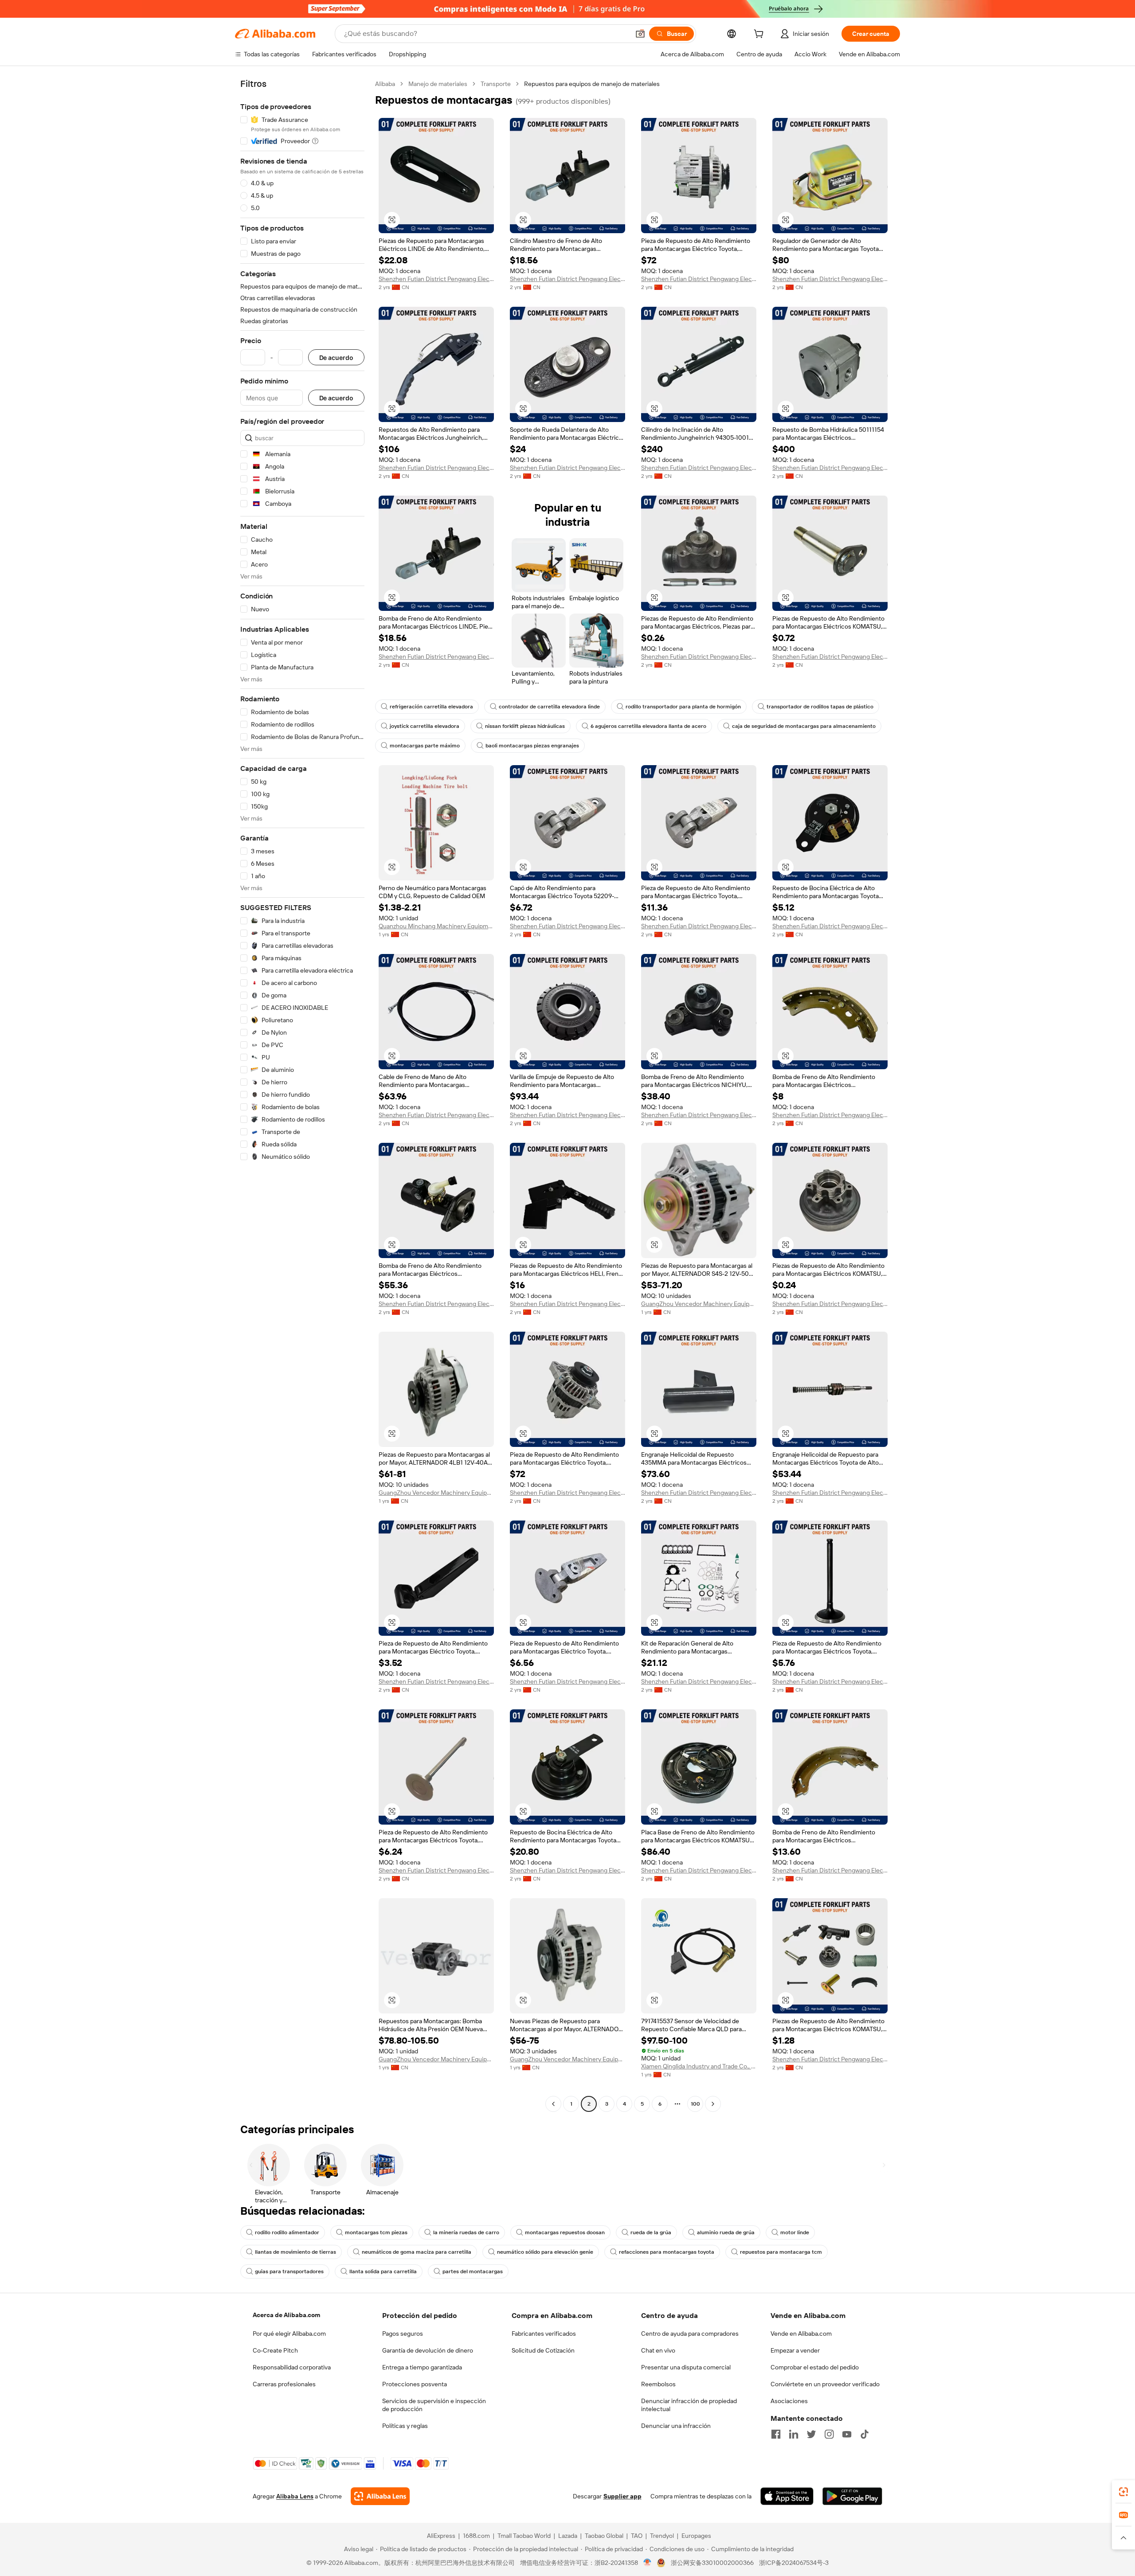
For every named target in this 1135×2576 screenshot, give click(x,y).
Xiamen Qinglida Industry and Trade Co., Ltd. (699, 2066)
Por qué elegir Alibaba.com (289, 2334)
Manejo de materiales (438, 84)
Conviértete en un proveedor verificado (825, 2384)
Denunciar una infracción (676, 2426)
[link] (1123, 2492)
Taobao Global (604, 2536)
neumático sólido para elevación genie (545, 2252)
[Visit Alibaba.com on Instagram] (829, 2434)
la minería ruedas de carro (466, 2232)
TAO (637, 2536)
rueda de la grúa (651, 2232)
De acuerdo (336, 358)
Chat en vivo (658, 2350)
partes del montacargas (473, 2271)
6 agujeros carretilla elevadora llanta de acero (648, 726)
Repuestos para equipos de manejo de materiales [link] (592, 84)
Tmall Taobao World (524, 2536)
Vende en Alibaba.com (801, 2334)
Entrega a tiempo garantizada (422, 2367)
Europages (696, 2536)
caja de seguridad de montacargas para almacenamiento (804, 726)
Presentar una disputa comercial (686, 2367)
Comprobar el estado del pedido (815, 2367)
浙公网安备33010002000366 (712, 2563)
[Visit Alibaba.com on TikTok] (865, 2434)
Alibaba (385, 84)
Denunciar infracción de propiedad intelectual (689, 2405)
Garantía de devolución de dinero (428, 2350)
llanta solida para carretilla (383, 2271)
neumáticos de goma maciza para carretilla (417, 2252)
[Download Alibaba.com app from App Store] (787, 2496)
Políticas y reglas (405, 2426)
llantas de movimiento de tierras (295, 2252)
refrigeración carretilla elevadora (431, 707)
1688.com (476, 2536)
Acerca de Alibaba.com (286, 2315)
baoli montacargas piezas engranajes (532, 746)
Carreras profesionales (284, 2384)
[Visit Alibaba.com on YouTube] (847, 2434)
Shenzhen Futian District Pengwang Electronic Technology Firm (436, 279)
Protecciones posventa (415, 2384)
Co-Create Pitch (275, 2350)
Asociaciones (789, 2401)
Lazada (568, 2536)
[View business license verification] (648, 2563)
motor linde (795, 2232)
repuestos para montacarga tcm (781, 2252)
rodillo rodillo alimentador (287, 2232)
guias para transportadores (289, 2271)
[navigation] (302, 1095)
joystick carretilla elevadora (425, 726)
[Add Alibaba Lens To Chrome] (380, 2496)
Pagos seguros (403, 2334)
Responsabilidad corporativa (292, 2367)
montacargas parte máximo (425, 746)
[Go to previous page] (553, 2104)
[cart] (760, 35)
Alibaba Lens (295, 2496)
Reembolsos (658, 2384)
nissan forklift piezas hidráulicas (525, 726)
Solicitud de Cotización (543, 2350)
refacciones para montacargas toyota (667, 2252)
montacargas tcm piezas (376, 2232)
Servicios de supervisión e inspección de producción (434, 2405)
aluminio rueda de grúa (726, 2232)
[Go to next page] (713, 2104)
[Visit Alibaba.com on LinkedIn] (794, 2434)
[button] (640, 34)
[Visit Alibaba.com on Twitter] (811, 2434)
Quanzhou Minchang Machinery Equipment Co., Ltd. (436, 926)
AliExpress (441, 2536)
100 (695, 2104)
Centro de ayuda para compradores (690, 2334)
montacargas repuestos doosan (565, 2232)
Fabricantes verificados (544, 2334)
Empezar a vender (795, 2350)
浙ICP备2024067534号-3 (794, 2563)
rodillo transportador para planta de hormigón (683, 707)
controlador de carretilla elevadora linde (549, 707)
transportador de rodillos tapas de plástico (820, 707)
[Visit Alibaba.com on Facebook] (776, 2434)
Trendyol (662, 2536)
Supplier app (622, 2496)
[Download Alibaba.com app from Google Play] (852, 2496)
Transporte (496, 84)
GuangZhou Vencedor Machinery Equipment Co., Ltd (699, 1304)
